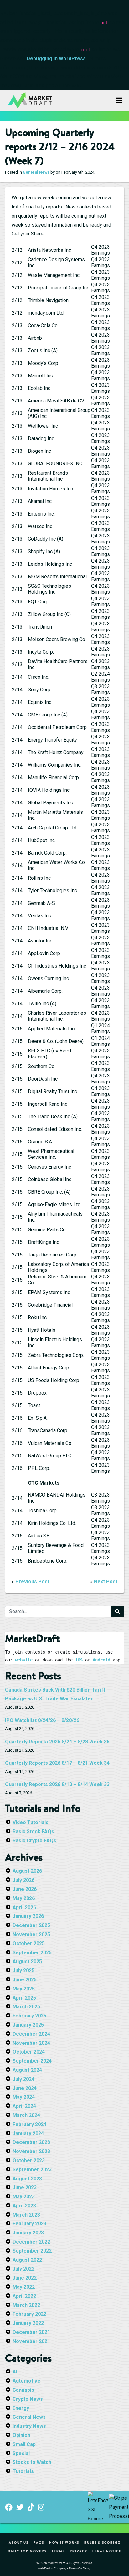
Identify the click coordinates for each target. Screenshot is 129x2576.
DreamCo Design (80, 2568)
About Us (19, 2542)
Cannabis (23, 2390)
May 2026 (24, 1898)
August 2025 (27, 1961)
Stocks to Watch (32, 2462)
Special (21, 2453)
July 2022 (23, 2269)
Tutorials (23, 2471)
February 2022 (29, 2314)
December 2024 (31, 2034)
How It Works (64, 2542)
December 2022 (31, 2242)
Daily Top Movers (27, 2551)
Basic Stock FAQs (33, 1831)
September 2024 (32, 2061)
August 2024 (27, 2070)
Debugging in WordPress (56, 59)
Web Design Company (52, 2568)
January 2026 (28, 1916)
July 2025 (23, 1971)
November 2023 (31, 2151)
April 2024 (24, 2106)
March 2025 (26, 2007)
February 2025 (29, 2016)
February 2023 (29, 2224)
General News (36, 172)
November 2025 (31, 1934)
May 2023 (24, 2197)
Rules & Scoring (102, 2542)
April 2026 (24, 1907)
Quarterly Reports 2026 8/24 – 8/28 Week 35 (57, 1742)
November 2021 (31, 2341)
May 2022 (24, 2287)
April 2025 (24, 1998)
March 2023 (26, 2215)
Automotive (26, 2381)
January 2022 (28, 2323)
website (24, 1660)
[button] (119, 100)
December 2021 (31, 2332)
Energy (21, 2408)
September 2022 (32, 2251)
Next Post (106, 1582)
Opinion (21, 2435)
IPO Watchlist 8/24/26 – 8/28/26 (42, 1720)
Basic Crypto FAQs (34, 1841)
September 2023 (32, 2170)
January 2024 (28, 2133)
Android (101, 1660)
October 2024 (29, 2052)
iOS (79, 1660)
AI (15, 2372)
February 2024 (29, 2124)
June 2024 (25, 2088)
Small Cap (24, 2444)
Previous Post (32, 1582)
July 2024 (23, 2079)
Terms (58, 2551)
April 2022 (24, 2296)
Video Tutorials (31, 1822)
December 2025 (31, 1925)
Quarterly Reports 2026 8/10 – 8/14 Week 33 (57, 1784)
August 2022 (27, 2260)
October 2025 (29, 1944)
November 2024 (31, 2043)
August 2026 (27, 1871)
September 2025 (32, 1953)
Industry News (29, 2426)
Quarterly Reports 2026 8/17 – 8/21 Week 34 (57, 1763)
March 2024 (26, 2115)
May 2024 (24, 2097)
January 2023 (28, 2233)
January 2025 (28, 2025)
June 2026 (25, 1889)
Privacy (79, 2551)
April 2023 (24, 2206)
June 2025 (25, 1980)
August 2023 (27, 2179)
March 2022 (26, 2305)
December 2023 (31, 2142)
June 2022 (25, 2278)
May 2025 (24, 1989)
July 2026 (23, 1880)
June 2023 (25, 2187)
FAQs (39, 2542)
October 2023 (29, 2160)
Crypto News (28, 2399)
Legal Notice (107, 2551)
